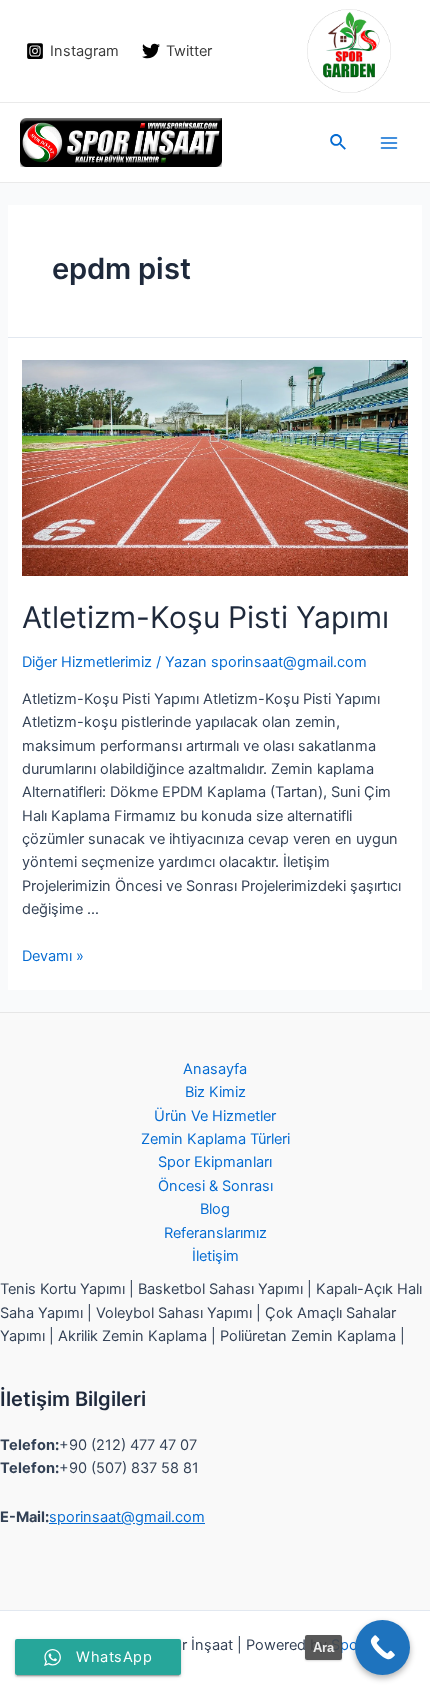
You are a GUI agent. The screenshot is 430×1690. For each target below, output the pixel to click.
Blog (215, 1209)
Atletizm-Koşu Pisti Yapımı (205, 617)
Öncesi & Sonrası (215, 1186)
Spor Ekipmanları (215, 1162)
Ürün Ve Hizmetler (215, 1116)
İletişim (215, 1256)
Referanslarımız (215, 1233)
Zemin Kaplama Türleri (215, 1139)
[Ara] (382, 1647)
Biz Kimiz (215, 1092)
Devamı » (53, 956)
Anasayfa (215, 1069)
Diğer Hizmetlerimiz (87, 662)
